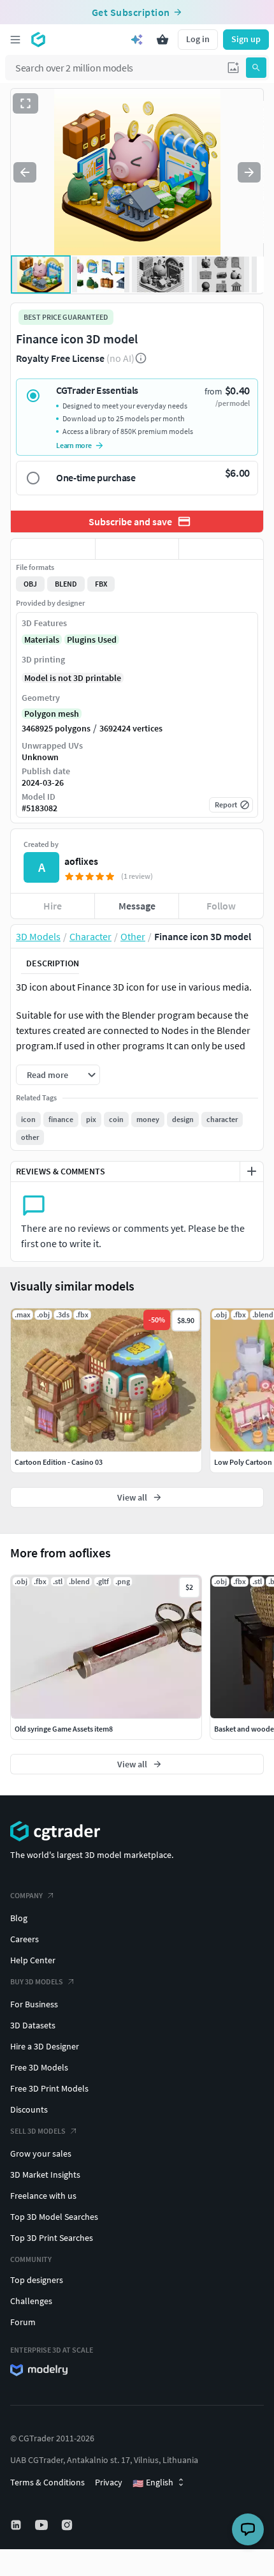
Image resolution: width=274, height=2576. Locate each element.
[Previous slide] (25, 172)
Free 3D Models (39, 2067)
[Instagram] (68, 2525)
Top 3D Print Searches (52, 2238)
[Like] (53, 549)
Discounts (29, 2109)
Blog (19, 1918)
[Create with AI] (137, 40)
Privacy (109, 2482)
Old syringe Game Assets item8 (64, 1729)
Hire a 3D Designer (45, 2046)
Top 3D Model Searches (54, 2217)
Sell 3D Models (38, 2131)
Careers (25, 1939)
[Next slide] (249, 172)
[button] (233, 68)
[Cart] (162, 40)
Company (26, 1895)
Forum (23, 2322)
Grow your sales (41, 2153)
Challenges (31, 2301)
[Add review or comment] (252, 1171)
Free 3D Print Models (49, 2088)
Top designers (37, 2280)
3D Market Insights (45, 2175)
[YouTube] (43, 2525)
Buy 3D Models (37, 1981)
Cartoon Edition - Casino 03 (59, 1462)
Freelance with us (43, 2196)
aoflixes (81, 861)
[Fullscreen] (25, 103)
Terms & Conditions (47, 2482)
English (153, 2483)
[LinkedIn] (17, 2525)
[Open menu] (15, 40)
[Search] (256, 68)
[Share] (221, 549)
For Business (34, 2004)
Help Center (33, 1960)
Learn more (74, 445)
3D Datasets (33, 2025)
